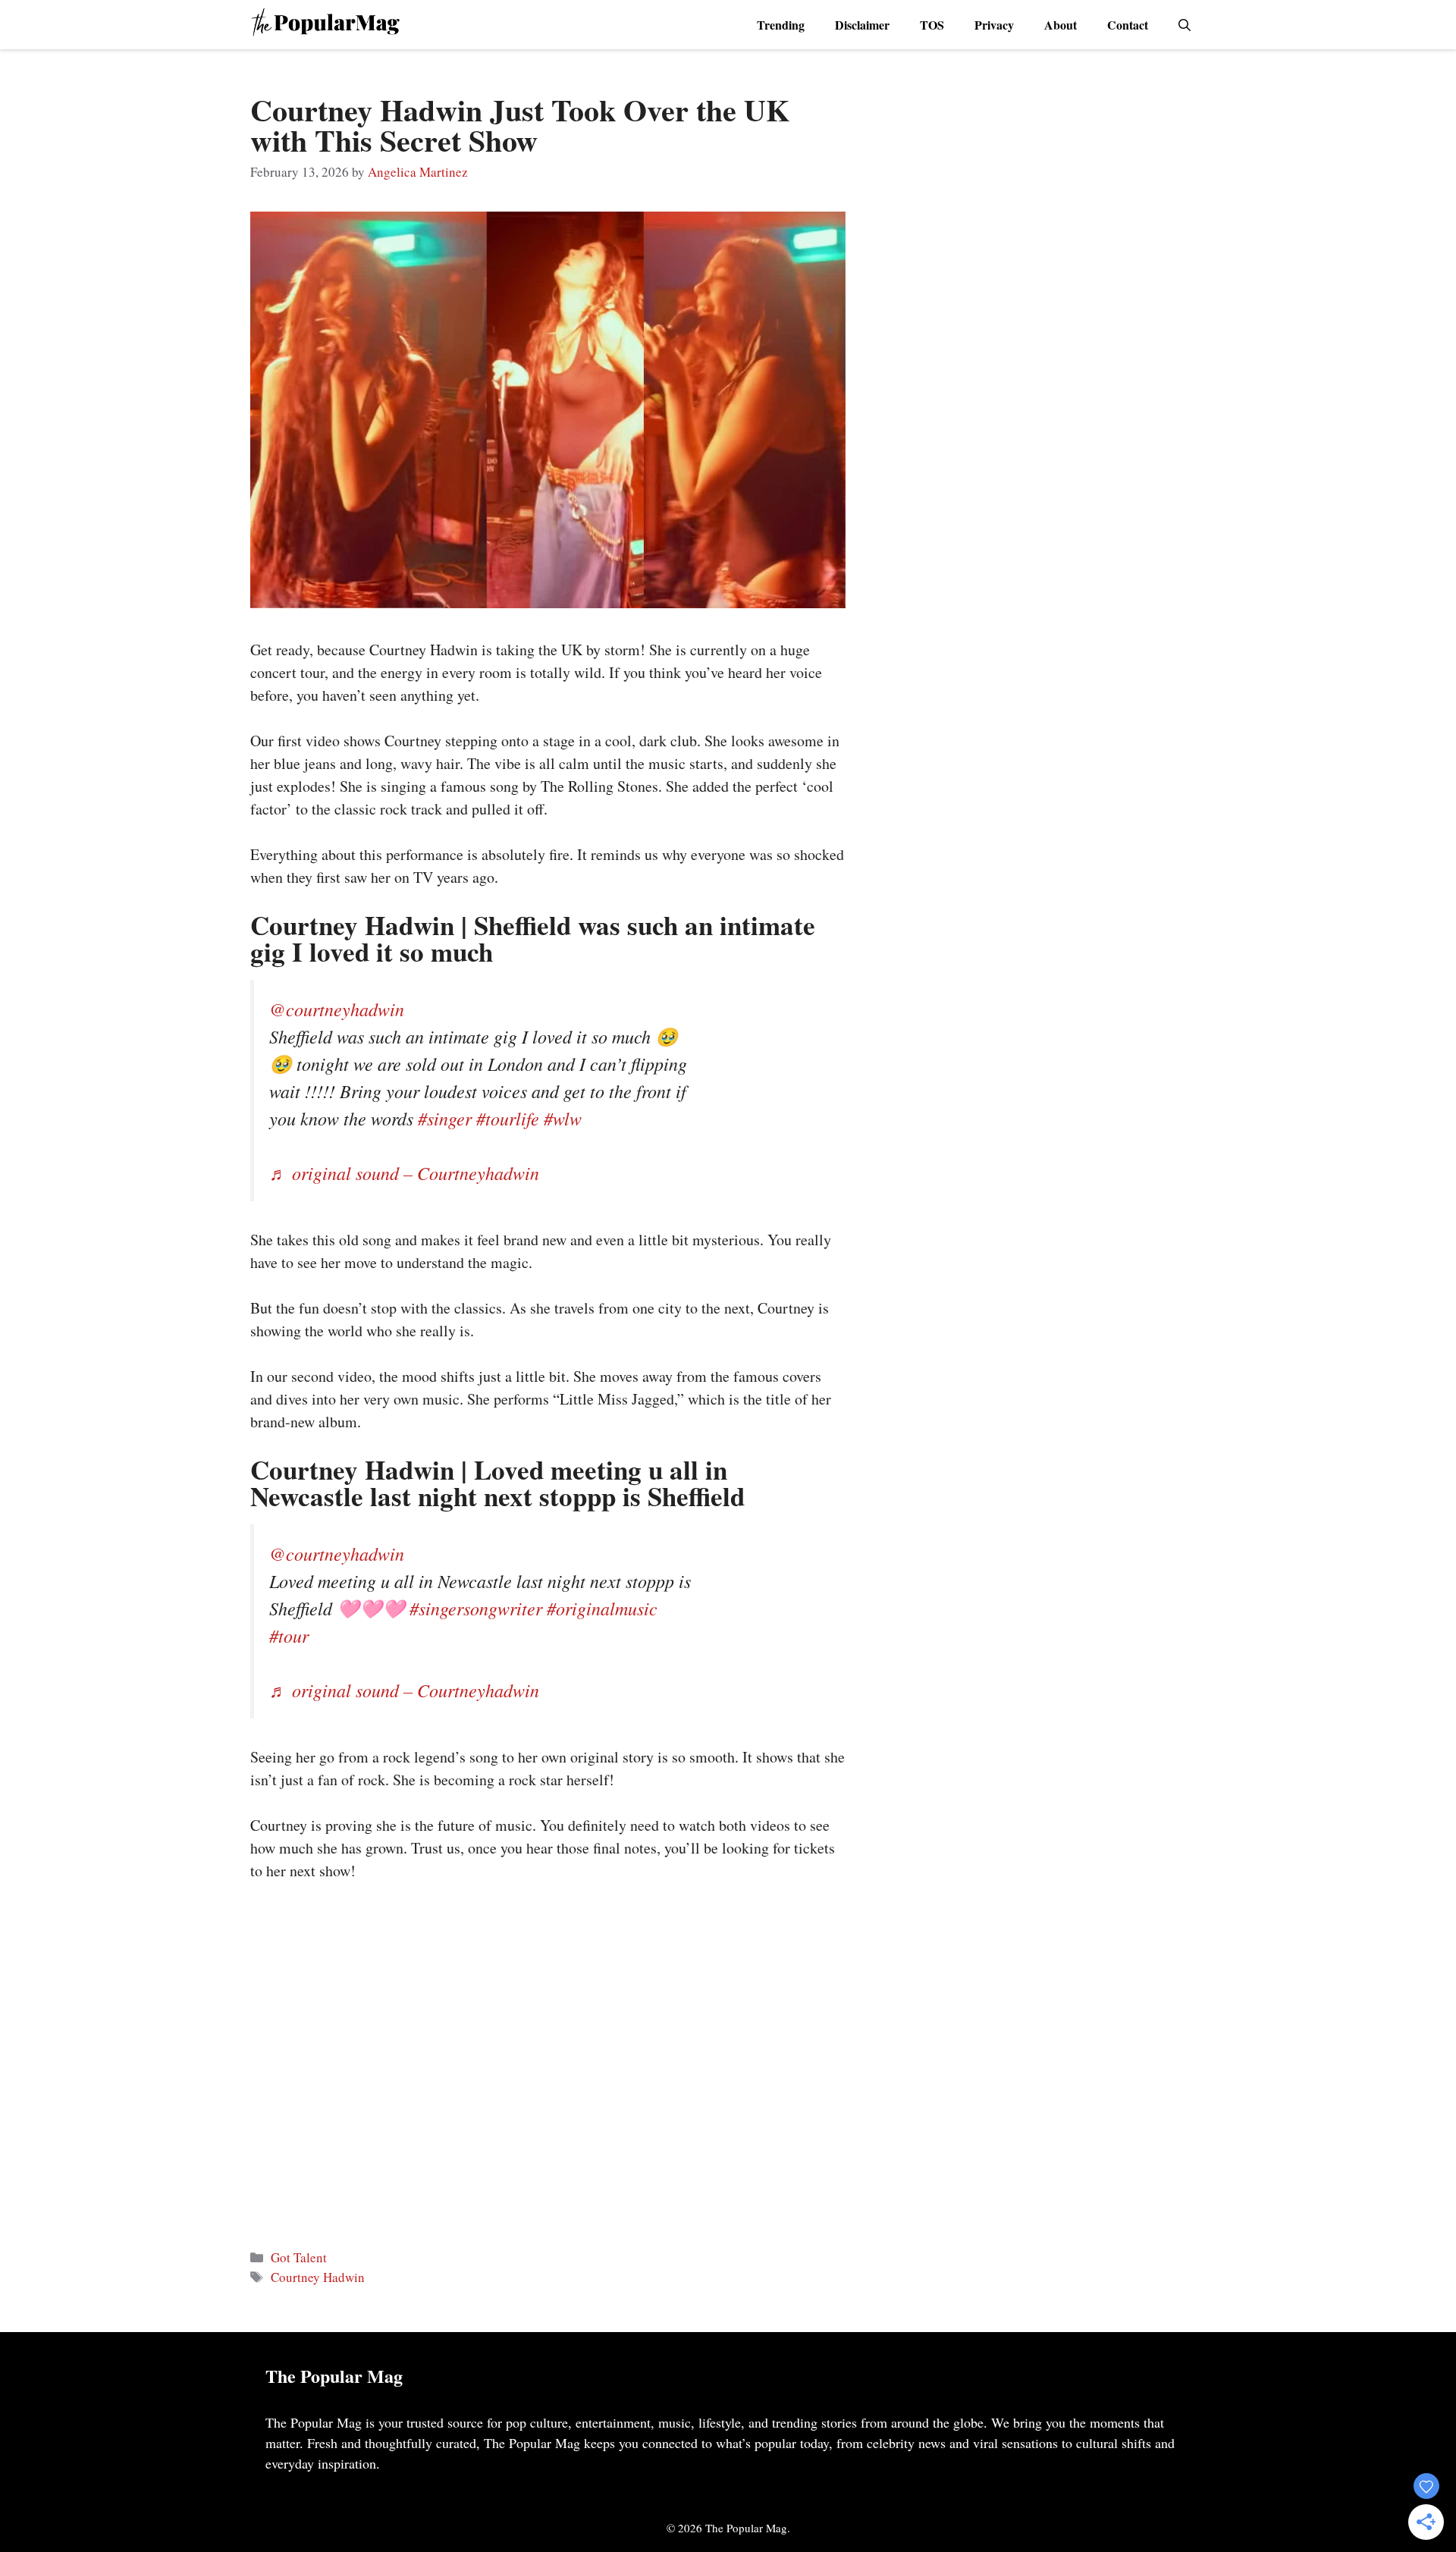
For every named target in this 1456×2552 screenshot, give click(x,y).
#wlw (563, 1118)
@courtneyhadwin (337, 1009)
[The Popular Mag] (325, 25)
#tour (289, 1635)
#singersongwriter (476, 1608)
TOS (932, 25)
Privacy (994, 25)
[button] (1185, 25)
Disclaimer (862, 25)
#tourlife (508, 1118)
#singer (445, 1118)
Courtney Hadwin (318, 2277)
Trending (781, 25)
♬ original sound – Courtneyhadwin (404, 1172)
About (1061, 25)
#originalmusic (602, 1608)
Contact (1128, 25)
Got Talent (299, 2257)
